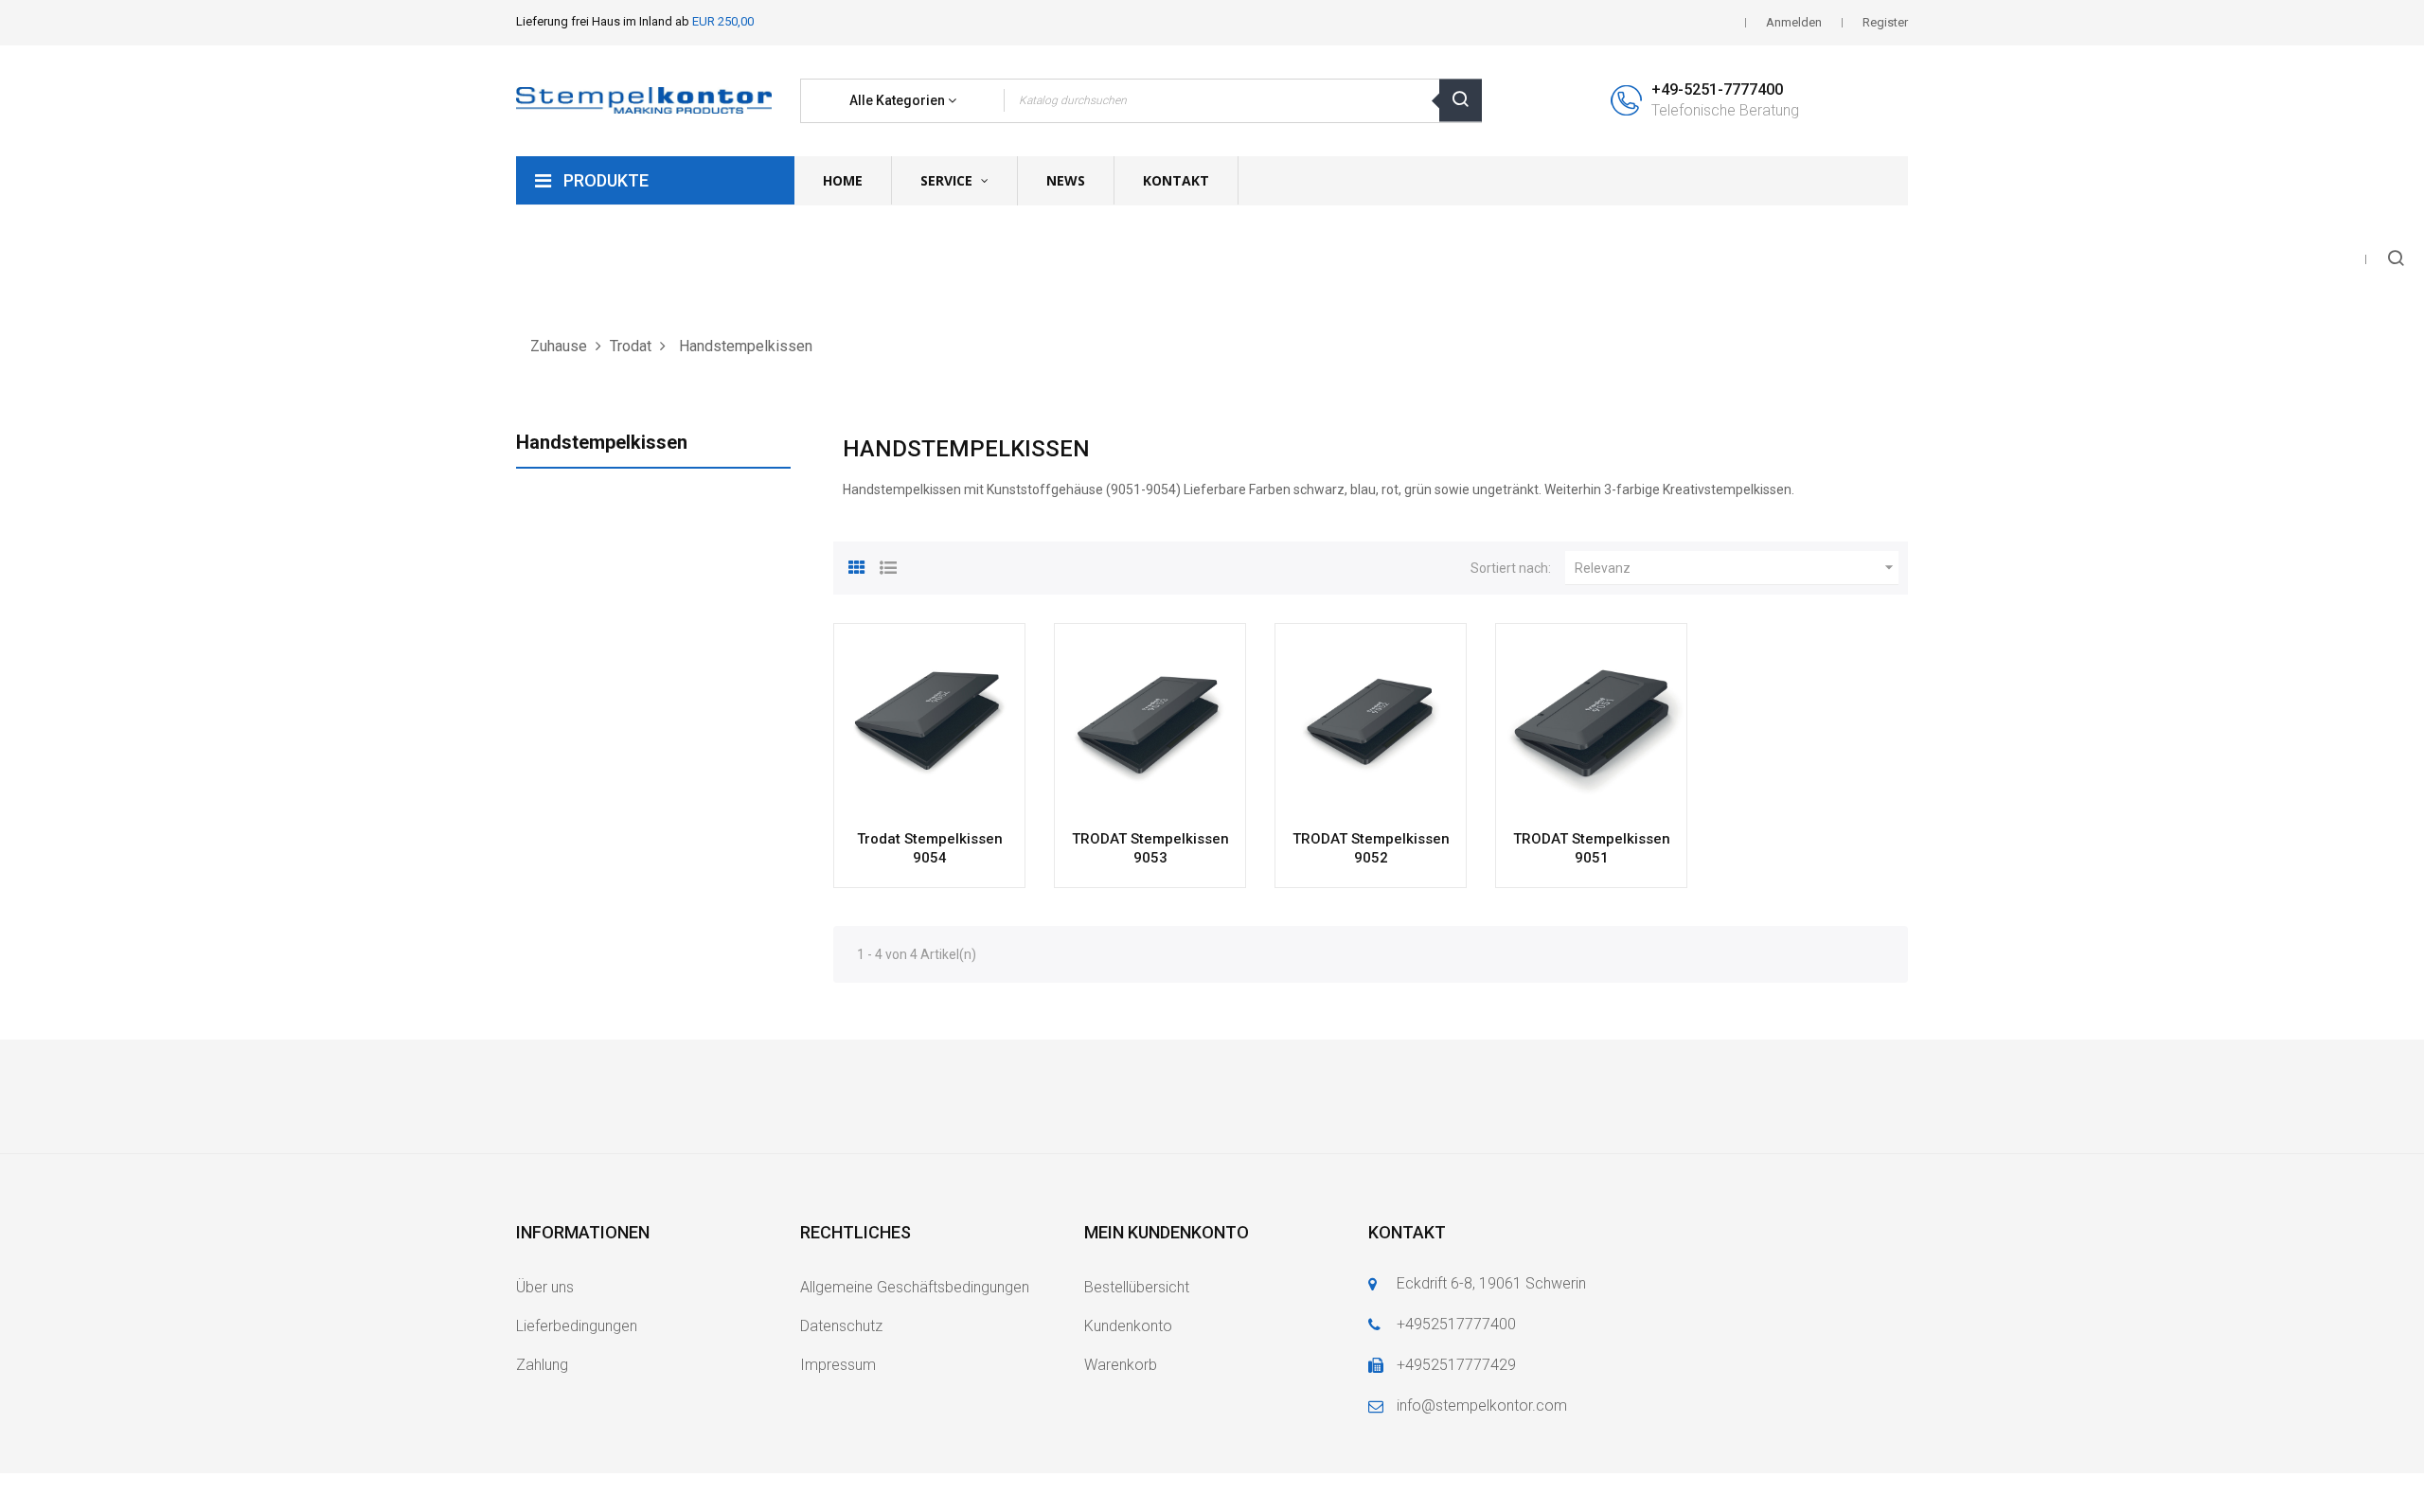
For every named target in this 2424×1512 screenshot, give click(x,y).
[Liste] (888, 565)
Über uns (545, 1287)
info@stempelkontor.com (1482, 1405)
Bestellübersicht (1137, 1287)
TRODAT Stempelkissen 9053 (1150, 848)
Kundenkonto (1128, 1326)
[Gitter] (857, 565)
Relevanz (1737, 567)
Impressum (838, 1365)
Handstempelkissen (602, 442)
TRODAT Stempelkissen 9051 (1592, 848)
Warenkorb (1121, 1365)
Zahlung (542, 1365)
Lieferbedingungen (577, 1326)
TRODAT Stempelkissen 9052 (1371, 848)
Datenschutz (841, 1326)
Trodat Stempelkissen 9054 (930, 848)
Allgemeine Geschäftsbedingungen (915, 1287)
